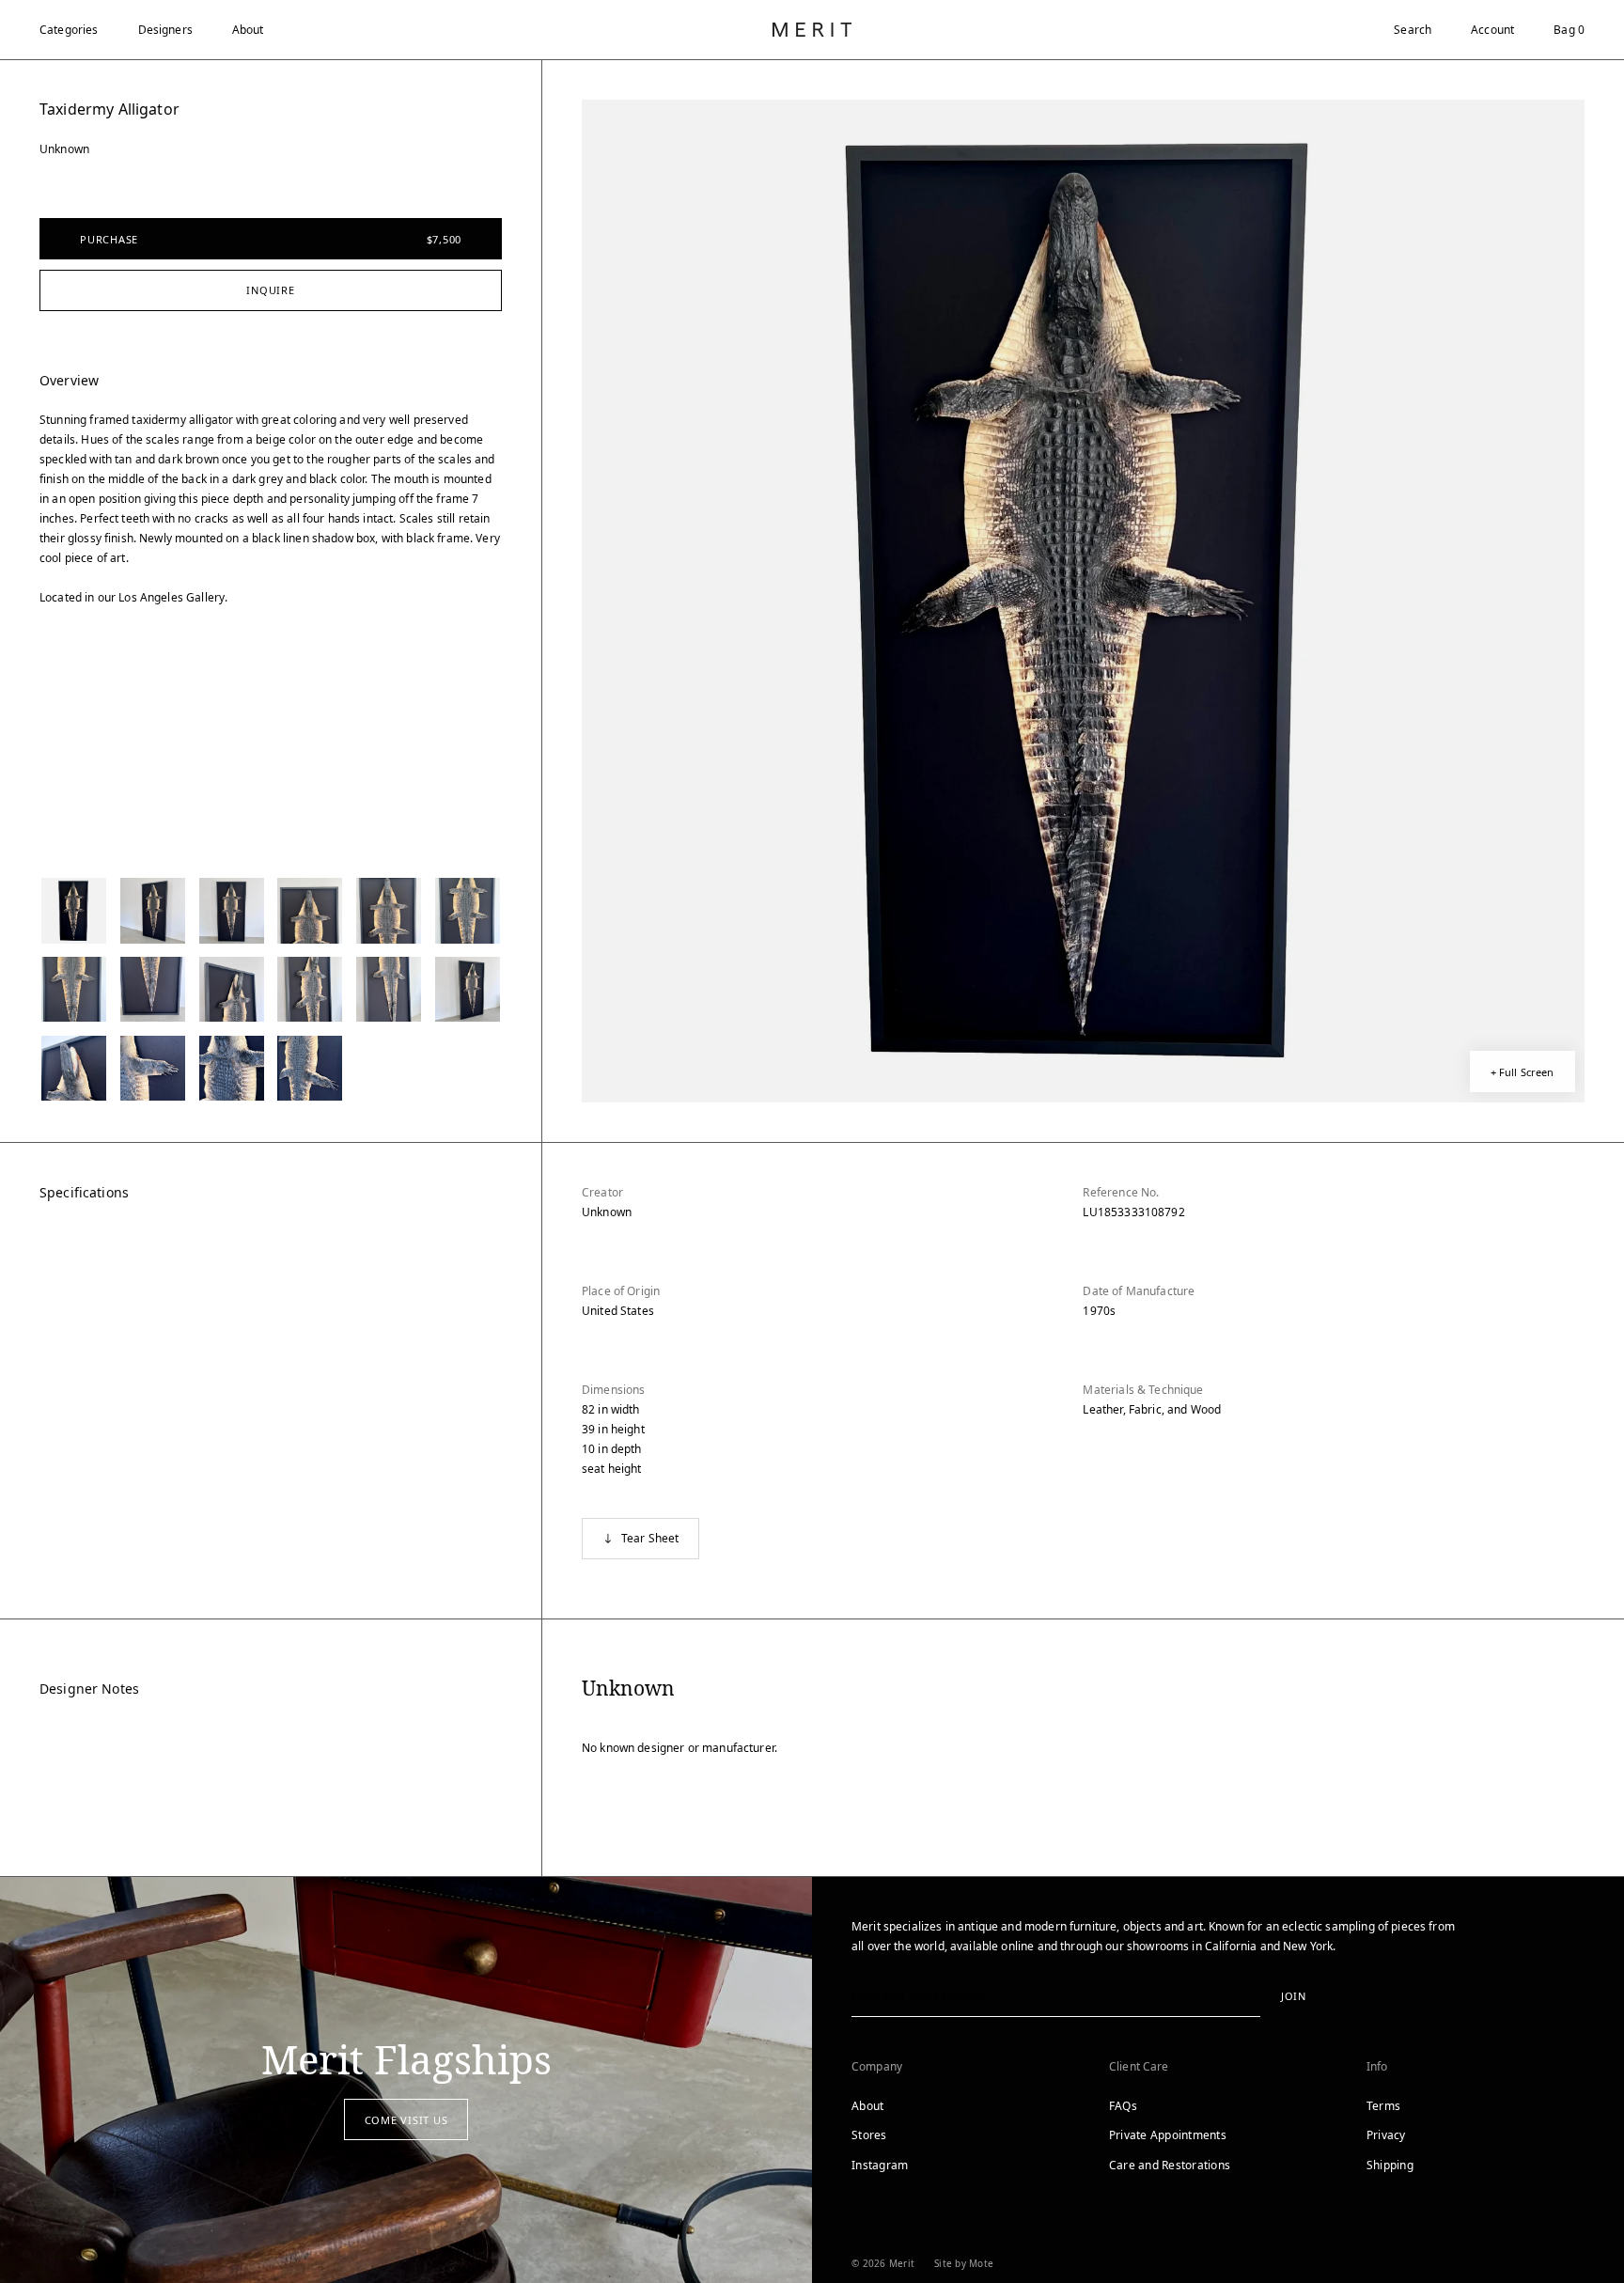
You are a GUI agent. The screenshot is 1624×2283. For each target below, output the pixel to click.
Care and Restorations (1170, 2165)
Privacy (1386, 2135)
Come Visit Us (406, 2120)
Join (1294, 1996)
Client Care (1139, 2066)
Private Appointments (1168, 2135)
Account (1492, 30)
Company (877, 2066)
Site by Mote (964, 2263)
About (248, 30)
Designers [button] (165, 30)
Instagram (880, 2165)
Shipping (1390, 2165)
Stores (869, 2135)
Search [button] (1413, 30)
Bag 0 (1569, 30)
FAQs (1123, 2106)
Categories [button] (69, 30)
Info (1377, 2066)
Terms (1383, 2106)
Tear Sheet (650, 1538)
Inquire (270, 290)
